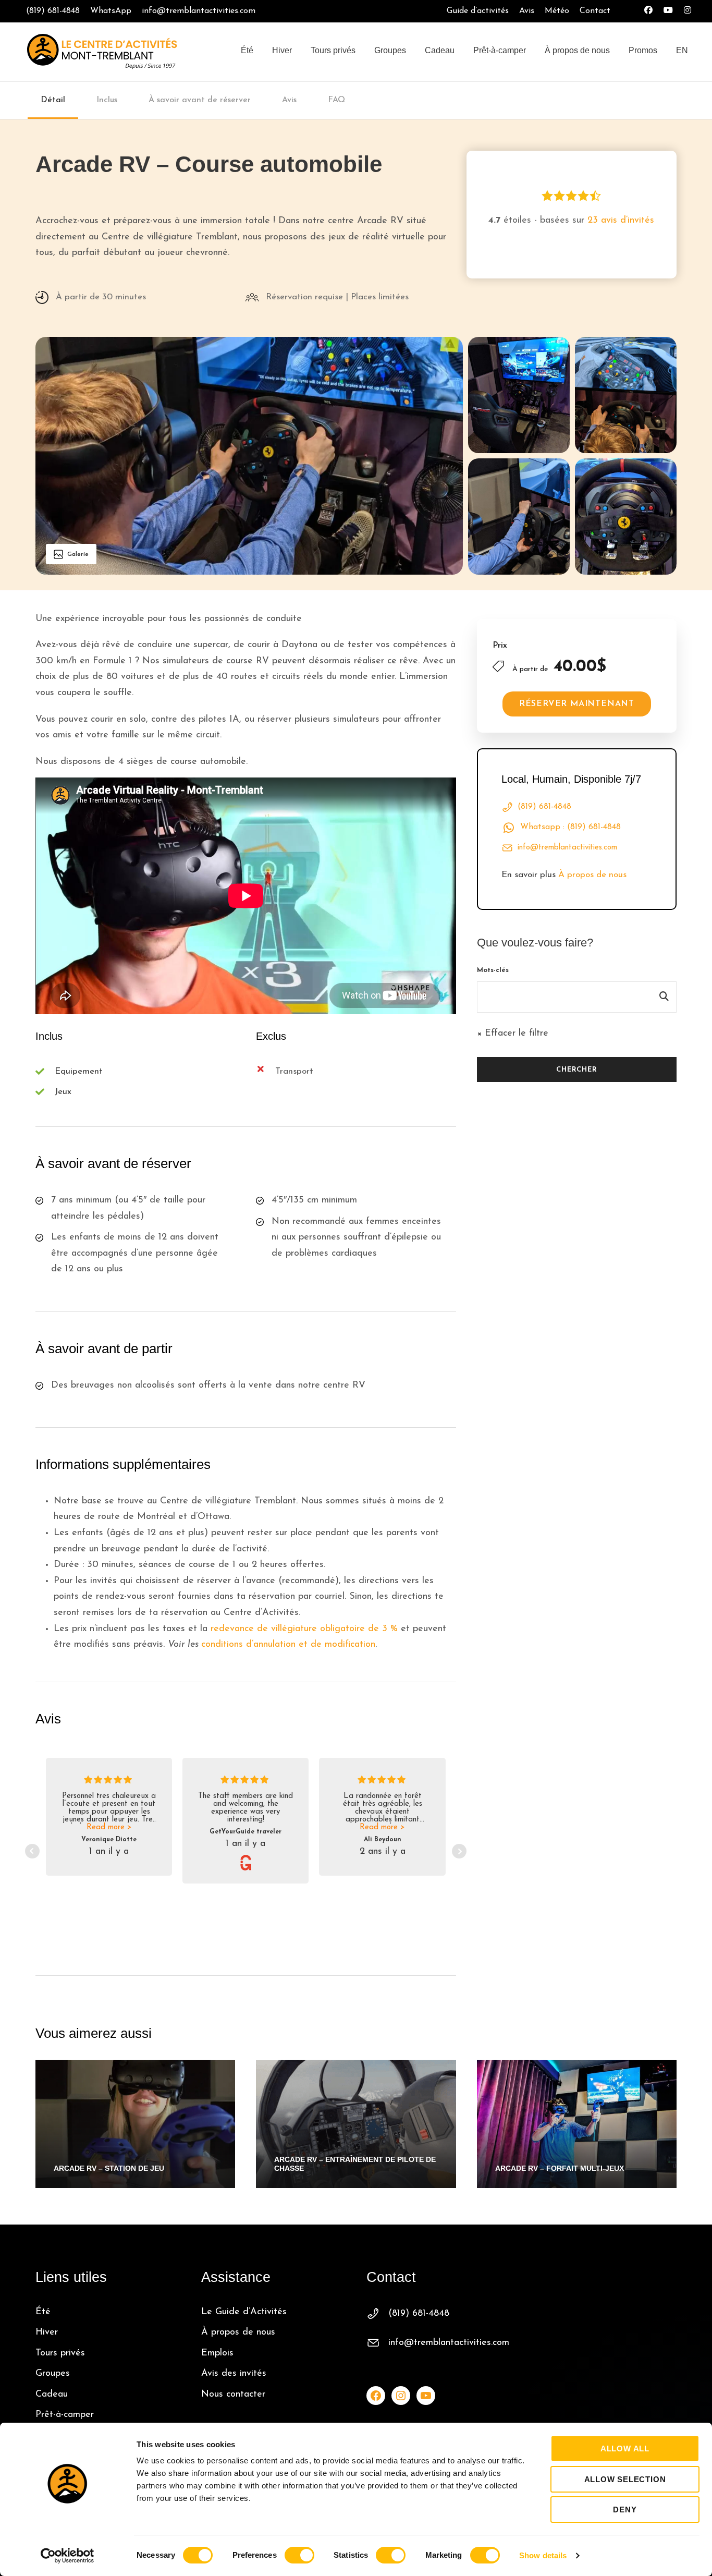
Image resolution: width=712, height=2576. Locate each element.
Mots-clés (493, 970)
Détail (53, 100)
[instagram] (688, 11)
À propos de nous (577, 50)
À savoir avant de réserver (200, 100)
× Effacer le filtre (513, 1034)
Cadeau (440, 50)
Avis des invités (234, 2374)
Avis (527, 11)
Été (247, 50)
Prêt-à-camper (500, 50)
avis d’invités (621, 221)
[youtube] (668, 11)
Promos (643, 50)
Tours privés (333, 50)
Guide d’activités (478, 11)
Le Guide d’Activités (244, 2312)
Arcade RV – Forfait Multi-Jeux (560, 2168)
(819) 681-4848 (53, 11)
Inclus (107, 100)
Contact (595, 11)
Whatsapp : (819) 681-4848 (570, 827)
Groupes (390, 50)
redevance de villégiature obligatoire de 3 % (304, 1629)
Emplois (217, 2353)
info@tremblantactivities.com (199, 11)
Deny (625, 2510)
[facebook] (648, 11)
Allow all (625, 2449)
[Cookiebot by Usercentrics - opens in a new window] (67, 2556)
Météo (557, 11)
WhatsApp (111, 11)
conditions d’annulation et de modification (288, 1645)
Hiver (282, 50)
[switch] (299, 2555)
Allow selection (625, 2479)
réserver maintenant (577, 704)
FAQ (336, 100)
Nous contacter (233, 2395)
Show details (543, 2555)
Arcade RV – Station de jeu (109, 2168)
